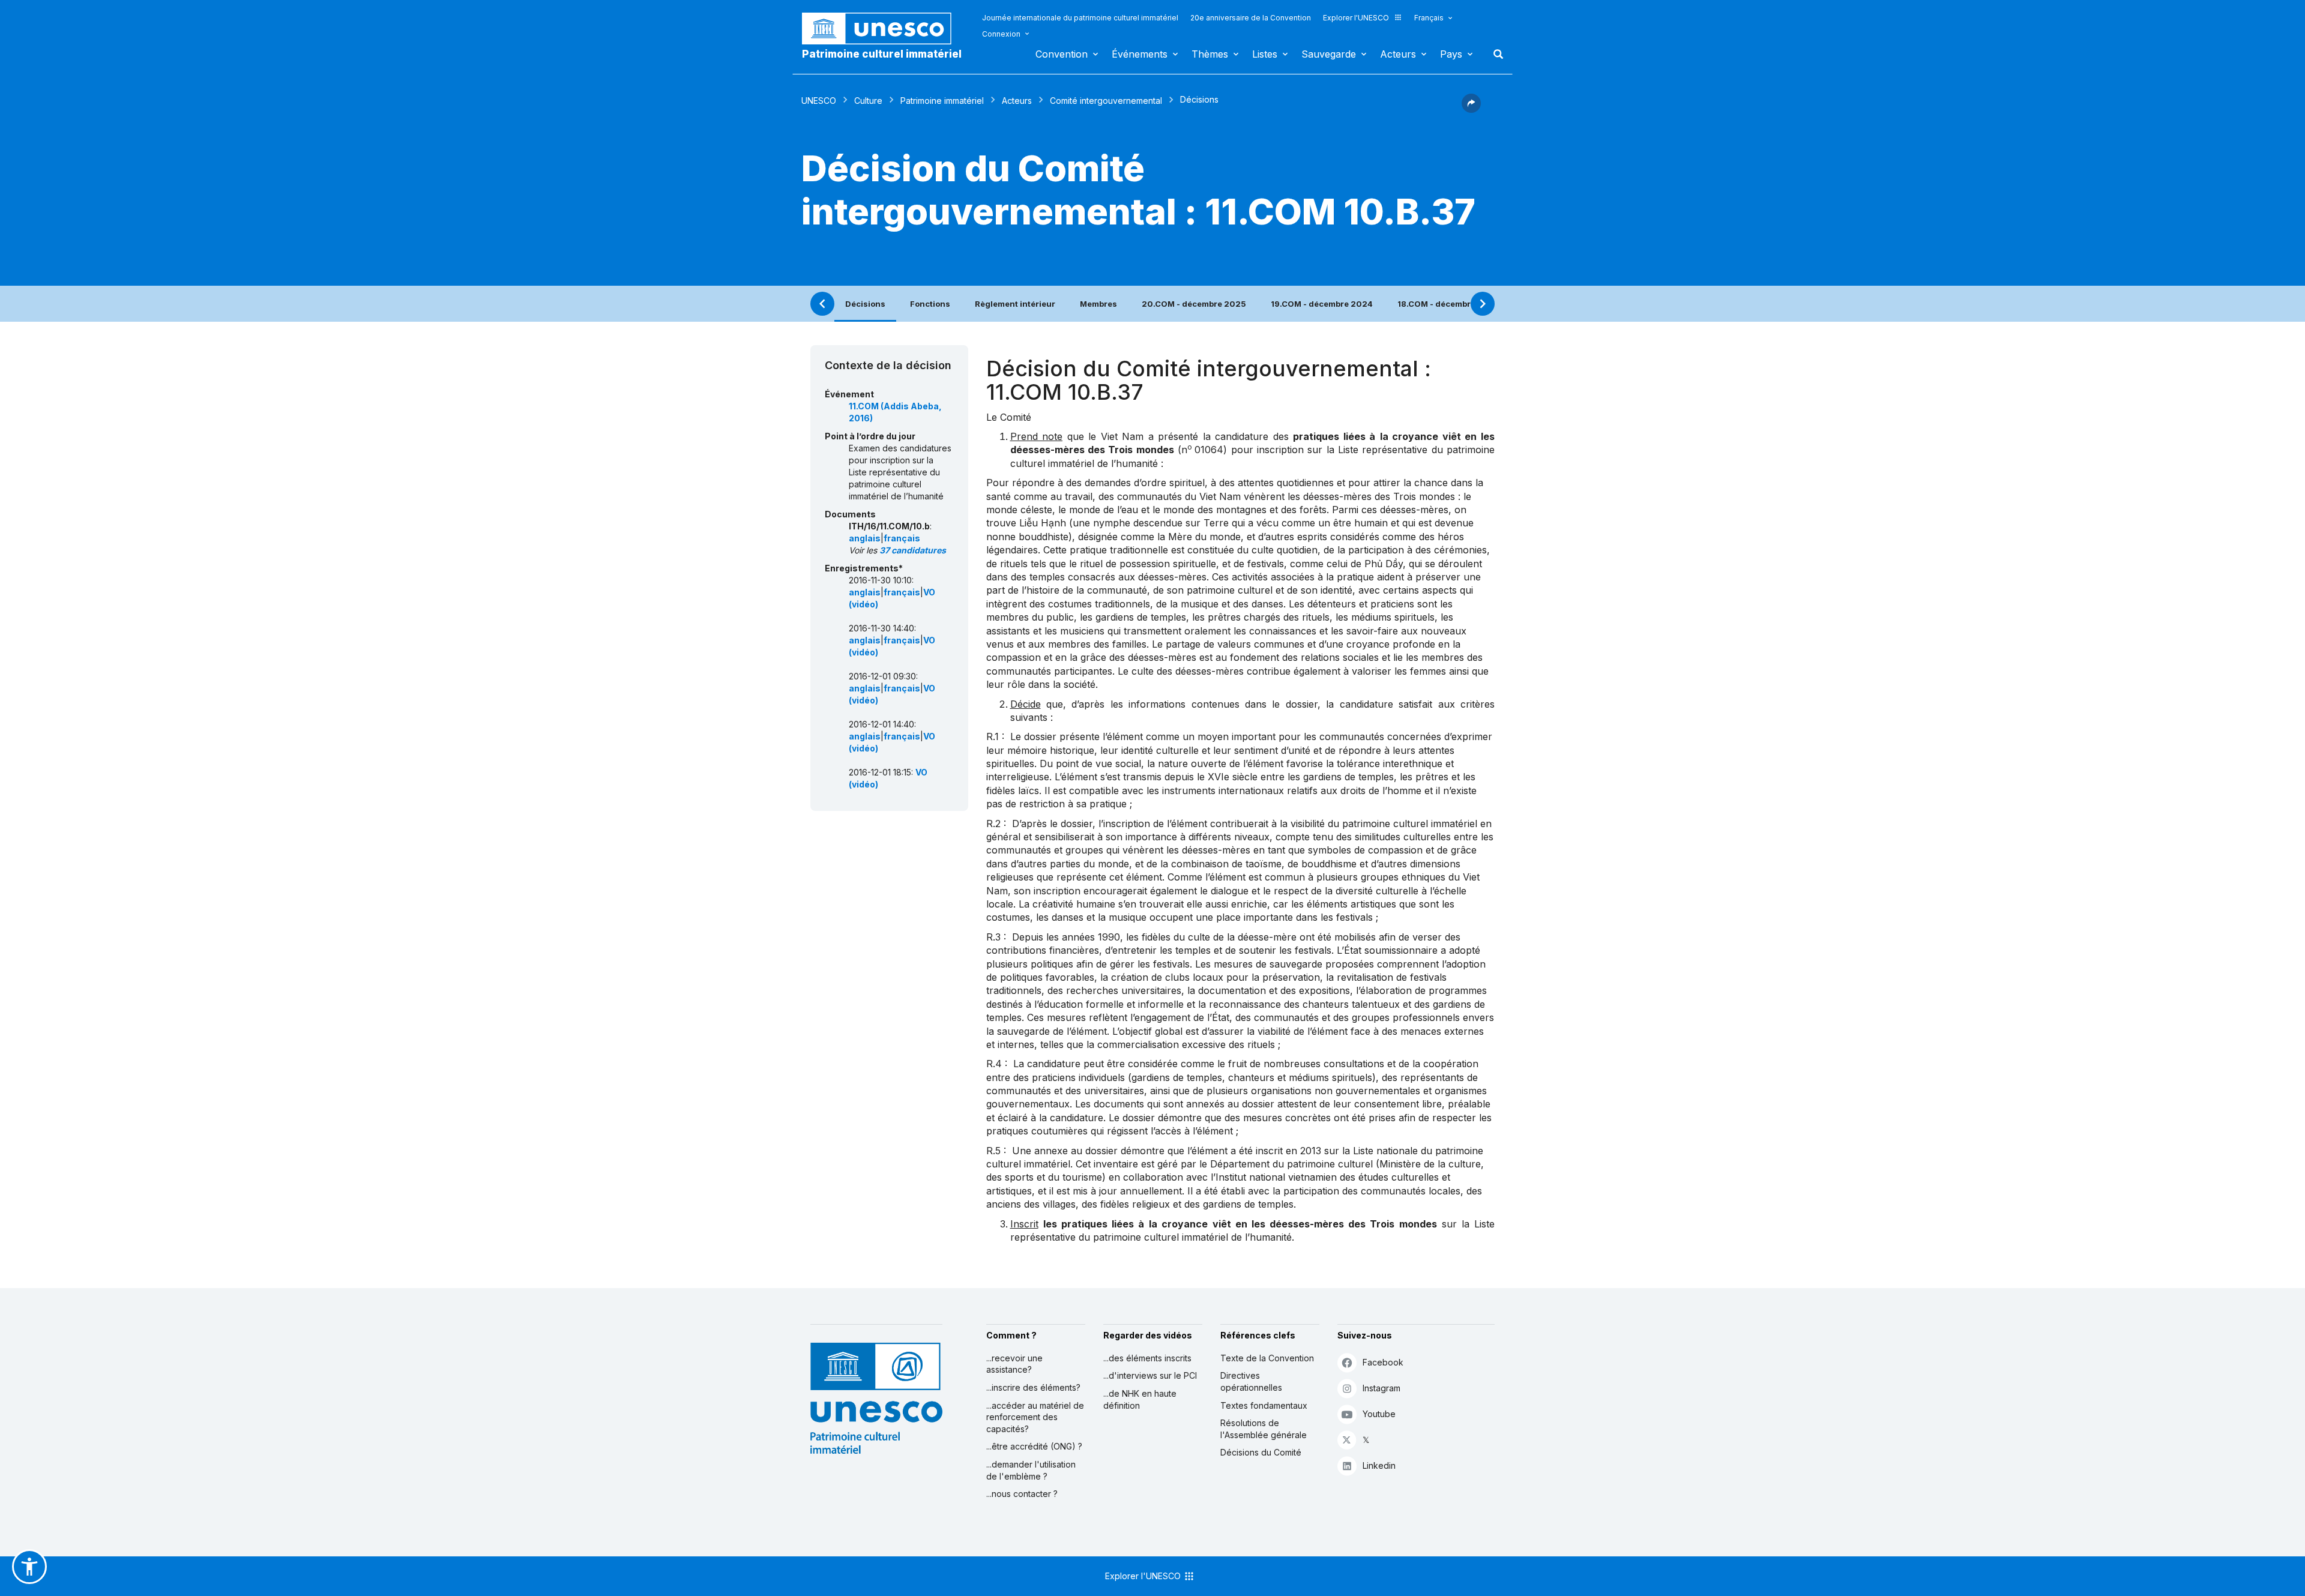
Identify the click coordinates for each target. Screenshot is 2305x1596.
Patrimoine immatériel (942, 101)
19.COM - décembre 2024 (1322, 304)
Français (1429, 18)
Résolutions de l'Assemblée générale (1264, 1429)
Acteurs (1398, 54)
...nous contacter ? (1022, 1494)
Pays (1451, 54)
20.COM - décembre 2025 (1194, 304)
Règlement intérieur (1015, 304)
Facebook (1383, 1362)
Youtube (1379, 1414)
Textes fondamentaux (1264, 1405)
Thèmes (1210, 54)
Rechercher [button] (1495, 54)
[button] (1471, 109)
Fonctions (930, 304)
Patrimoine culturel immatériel (882, 54)
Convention (1062, 54)
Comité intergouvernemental (1106, 101)
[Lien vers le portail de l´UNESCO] (883, 29)
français (902, 538)
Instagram (1381, 1388)
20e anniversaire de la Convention (1251, 18)
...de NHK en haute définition (1140, 1399)
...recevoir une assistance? (1014, 1364)
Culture (868, 101)
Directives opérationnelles (1251, 1381)
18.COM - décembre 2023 (1448, 304)
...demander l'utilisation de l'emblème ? (1031, 1470)
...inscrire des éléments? (1033, 1387)
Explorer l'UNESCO (1356, 18)
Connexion (1001, 34)
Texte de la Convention (1267, 1358)
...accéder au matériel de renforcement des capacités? (1035, 1417)
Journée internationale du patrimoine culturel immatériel (1080, 18)
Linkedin (1379, 1465)
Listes (1265, 54)
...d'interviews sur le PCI (1150, 1375)
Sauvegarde (1329, 54)
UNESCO (819, 101)
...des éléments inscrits (1147, 1358)
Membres (1098, 304)
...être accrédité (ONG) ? (1034, 1446)
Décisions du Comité (1261, 1452)
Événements (1140, 54)
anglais (865, 538)
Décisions (865, 304)
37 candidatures (913, 550)
